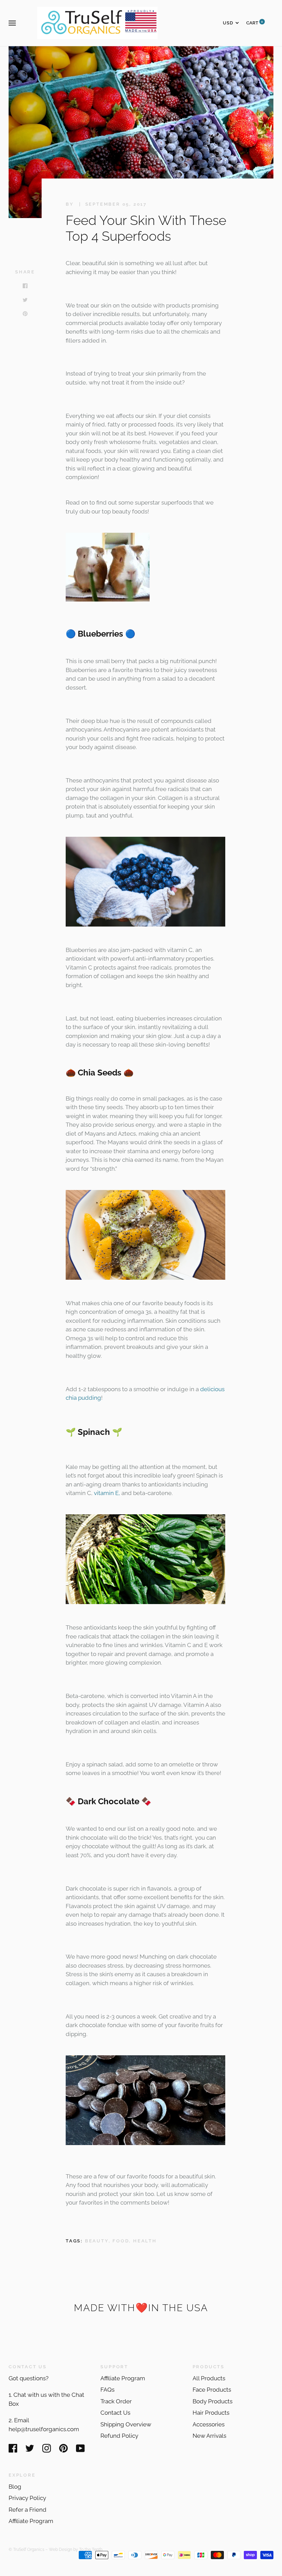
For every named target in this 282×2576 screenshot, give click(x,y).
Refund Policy (119, 2436)
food (121, 2241)
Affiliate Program (123, 2378)
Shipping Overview (126, 2424)
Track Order (116, 2401)
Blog (15, 2487)
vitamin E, (107, 1493)
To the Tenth (91, 2549)
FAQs (107, 2390)
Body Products (213, 2401)
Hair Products (211, 2413)
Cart (255, 23)
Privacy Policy (27, 2498)
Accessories (209, 2424)
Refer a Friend (28, 2510)
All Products (209, 2378)
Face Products (212, 2390)
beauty (97, 2241)
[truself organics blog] (145, 1278)
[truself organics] (108, 599)
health (145, 2241)
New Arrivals (209, 2436)
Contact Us (115, 2413)
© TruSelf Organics (26, 2549)
